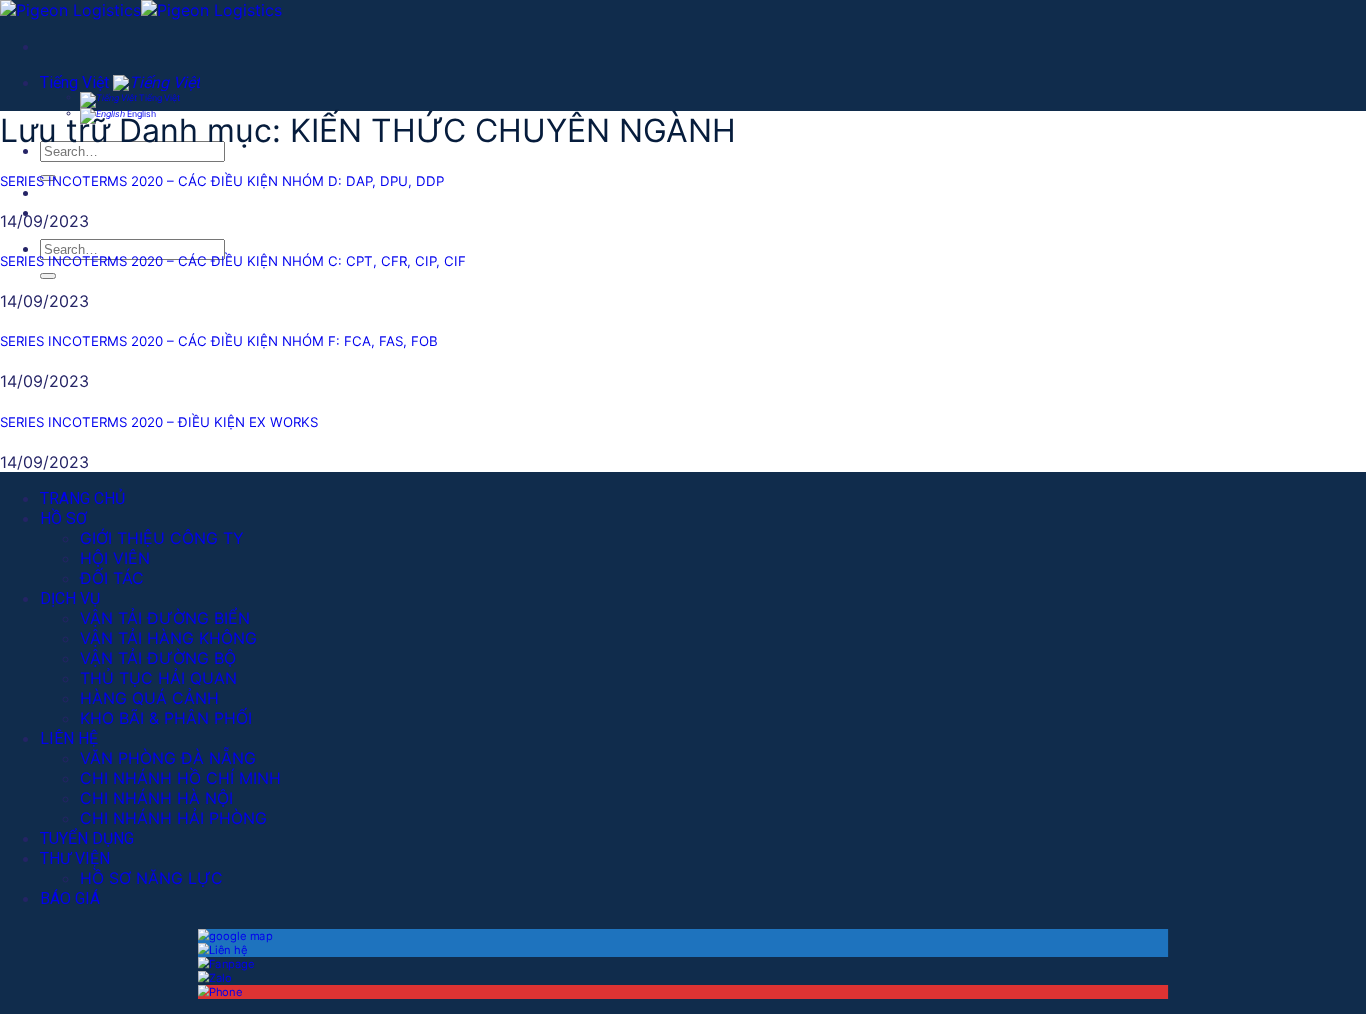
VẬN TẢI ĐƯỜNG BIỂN (165, 618)
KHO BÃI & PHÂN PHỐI (166, 718)
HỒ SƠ (63, 518)
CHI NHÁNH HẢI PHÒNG (173, 818)
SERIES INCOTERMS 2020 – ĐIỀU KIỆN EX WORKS (159, 422)
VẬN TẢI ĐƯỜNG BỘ (158, 658)
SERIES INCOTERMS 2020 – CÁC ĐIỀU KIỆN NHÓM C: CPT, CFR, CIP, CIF (233, 261)
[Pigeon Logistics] (141, 10)
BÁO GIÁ (70, 898)
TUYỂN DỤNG (87, 838)
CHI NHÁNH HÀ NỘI (156, 798)
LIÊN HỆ (69, 738)
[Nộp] (48, 276)
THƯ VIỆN (75, 858)
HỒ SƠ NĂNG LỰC (151, 878)
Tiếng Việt (76, 82)
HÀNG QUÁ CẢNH (149, 698)
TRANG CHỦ (82, 498)
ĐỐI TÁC (112, 578)
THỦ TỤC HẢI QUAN (158, 678)
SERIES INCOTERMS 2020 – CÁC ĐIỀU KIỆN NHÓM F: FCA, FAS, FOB (219, 341)
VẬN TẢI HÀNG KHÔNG (168, 638)
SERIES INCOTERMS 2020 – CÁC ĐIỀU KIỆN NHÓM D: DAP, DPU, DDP (222, 181)
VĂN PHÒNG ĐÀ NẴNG (168, 758)
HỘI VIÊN (115, 558)
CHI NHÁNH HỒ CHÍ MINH (180, 778)
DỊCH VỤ (70, 598)
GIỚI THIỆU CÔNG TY (162, 538)
